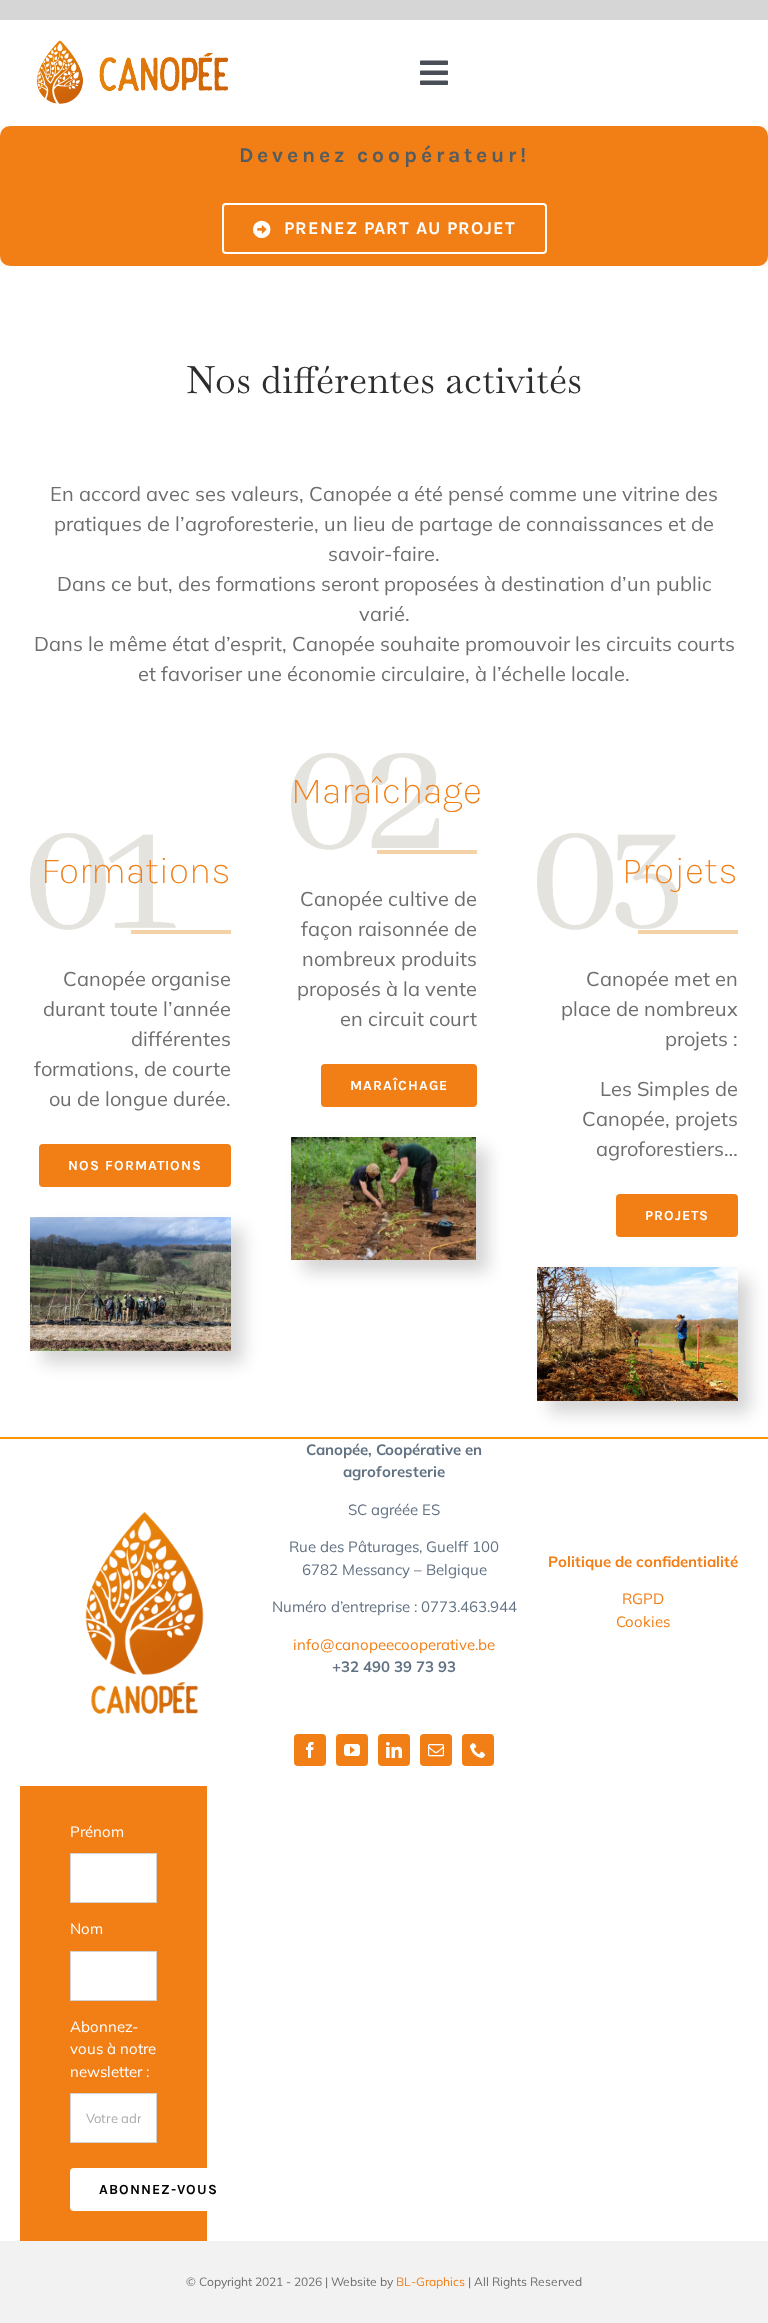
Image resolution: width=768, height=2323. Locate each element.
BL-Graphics (430, 2281)
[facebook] (310, 1750)
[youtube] (352, 1750)
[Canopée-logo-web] (132, 49)
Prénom (97, 1831)
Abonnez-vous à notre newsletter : (113, 2049)
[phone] (478, 1750)
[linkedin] (394, 1750)
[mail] (436, 1750)
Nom (86, 1928)
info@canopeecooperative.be (394, 1644)
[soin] (130, 1226)
